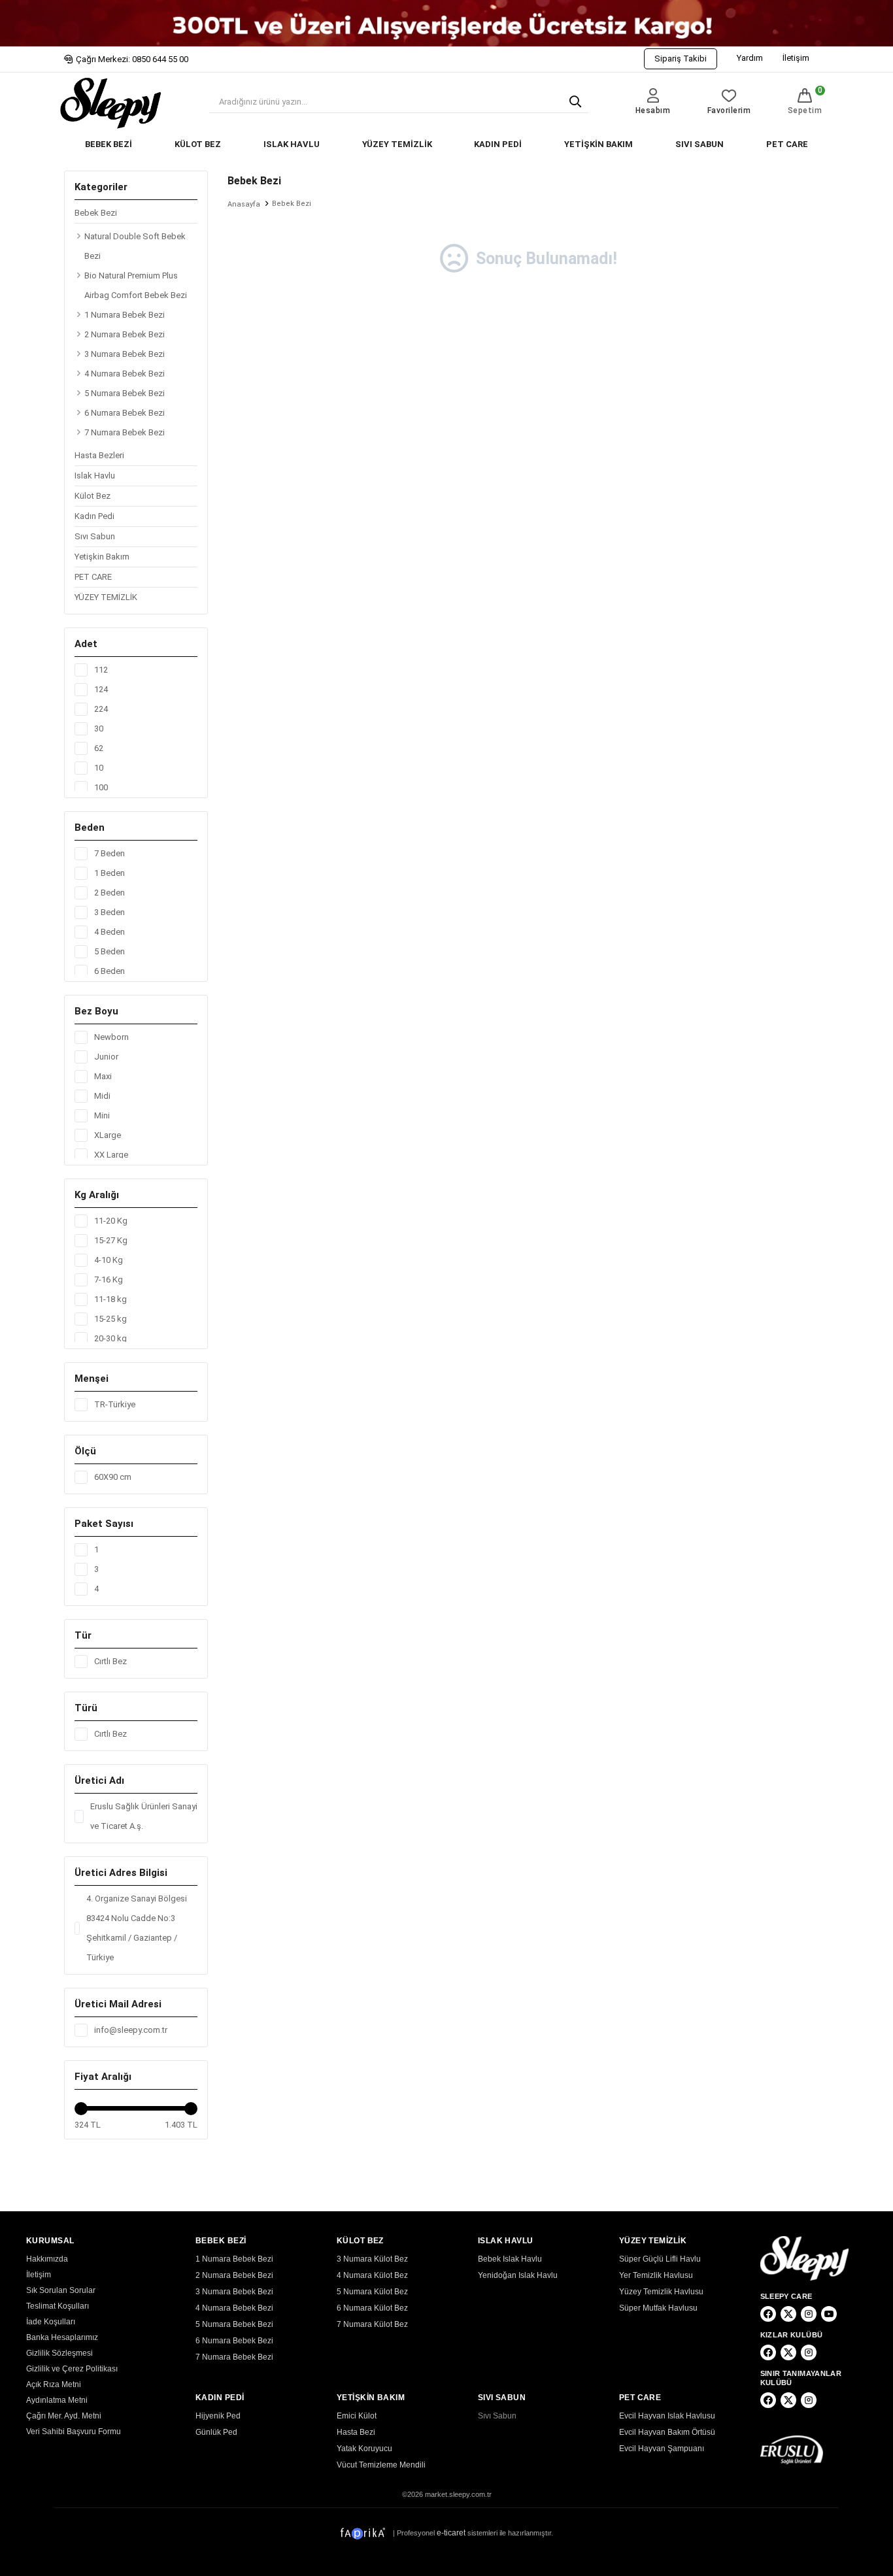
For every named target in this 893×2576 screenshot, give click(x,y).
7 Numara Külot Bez (372, 2324)
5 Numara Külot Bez (372, 2292)
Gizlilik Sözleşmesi (59, 2353)
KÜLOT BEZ (198, 144)
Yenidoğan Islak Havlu (518, 2275)
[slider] (81, 2109)
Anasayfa (244, 204)
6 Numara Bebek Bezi (125, 413)
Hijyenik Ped (218, 2416)
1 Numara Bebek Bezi (125, 315)
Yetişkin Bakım (102, 557)
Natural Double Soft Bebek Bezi (135, 246)
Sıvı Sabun (95, 536)
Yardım (750, 58)
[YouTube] (829, 2314)
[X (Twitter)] (788, 2314)
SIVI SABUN (699, 144)
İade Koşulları (51, 2322)
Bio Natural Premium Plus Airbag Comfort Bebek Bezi (136, 285)
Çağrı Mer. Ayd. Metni (64, 2416)
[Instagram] (809, 2314)
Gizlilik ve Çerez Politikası (72, 2369)
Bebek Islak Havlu (510, 2259)
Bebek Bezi (96, 213)
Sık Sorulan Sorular (61, 2290)
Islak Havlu (95, 476)
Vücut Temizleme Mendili (381, 2465)
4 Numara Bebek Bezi (125, 374)
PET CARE (787, 144)
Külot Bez (93, 496)
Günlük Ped (216, 2432)
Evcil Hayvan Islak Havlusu (667, 2416)
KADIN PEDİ (498, 144)
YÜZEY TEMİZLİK (397, 144)
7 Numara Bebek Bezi (125, 432)
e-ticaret (451, 2533)
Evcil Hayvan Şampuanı (662, 2449)
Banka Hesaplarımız (62, 2337)
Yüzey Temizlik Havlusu (661, 2292)
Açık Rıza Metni (54, 2384)
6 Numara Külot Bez (372, 2308)
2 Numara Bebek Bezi (125, 334)
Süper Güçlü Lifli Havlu (660, 2259)
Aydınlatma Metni (57, 2400)
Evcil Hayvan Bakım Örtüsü (667, 2432)
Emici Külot (357, 2416)
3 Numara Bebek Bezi (125, 354)
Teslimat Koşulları (58, 2306)
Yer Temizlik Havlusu (656, 2275)
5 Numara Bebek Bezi (125, 393)
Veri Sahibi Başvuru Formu (74, 2432)
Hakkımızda (47, 2259)
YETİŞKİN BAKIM (598, 144)
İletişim (796, 58)
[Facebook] (768, 2314)
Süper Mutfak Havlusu (658, 2308)
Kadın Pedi (94, 516)
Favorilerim (729, 110)
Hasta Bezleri (99, 455)
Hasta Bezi (356, 2432)
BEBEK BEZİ (109, 144)
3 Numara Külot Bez (372, 2259)
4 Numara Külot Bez (372, 2275)
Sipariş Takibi (681, 59)
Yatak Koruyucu (364, 2449)
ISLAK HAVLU (292, 144)
